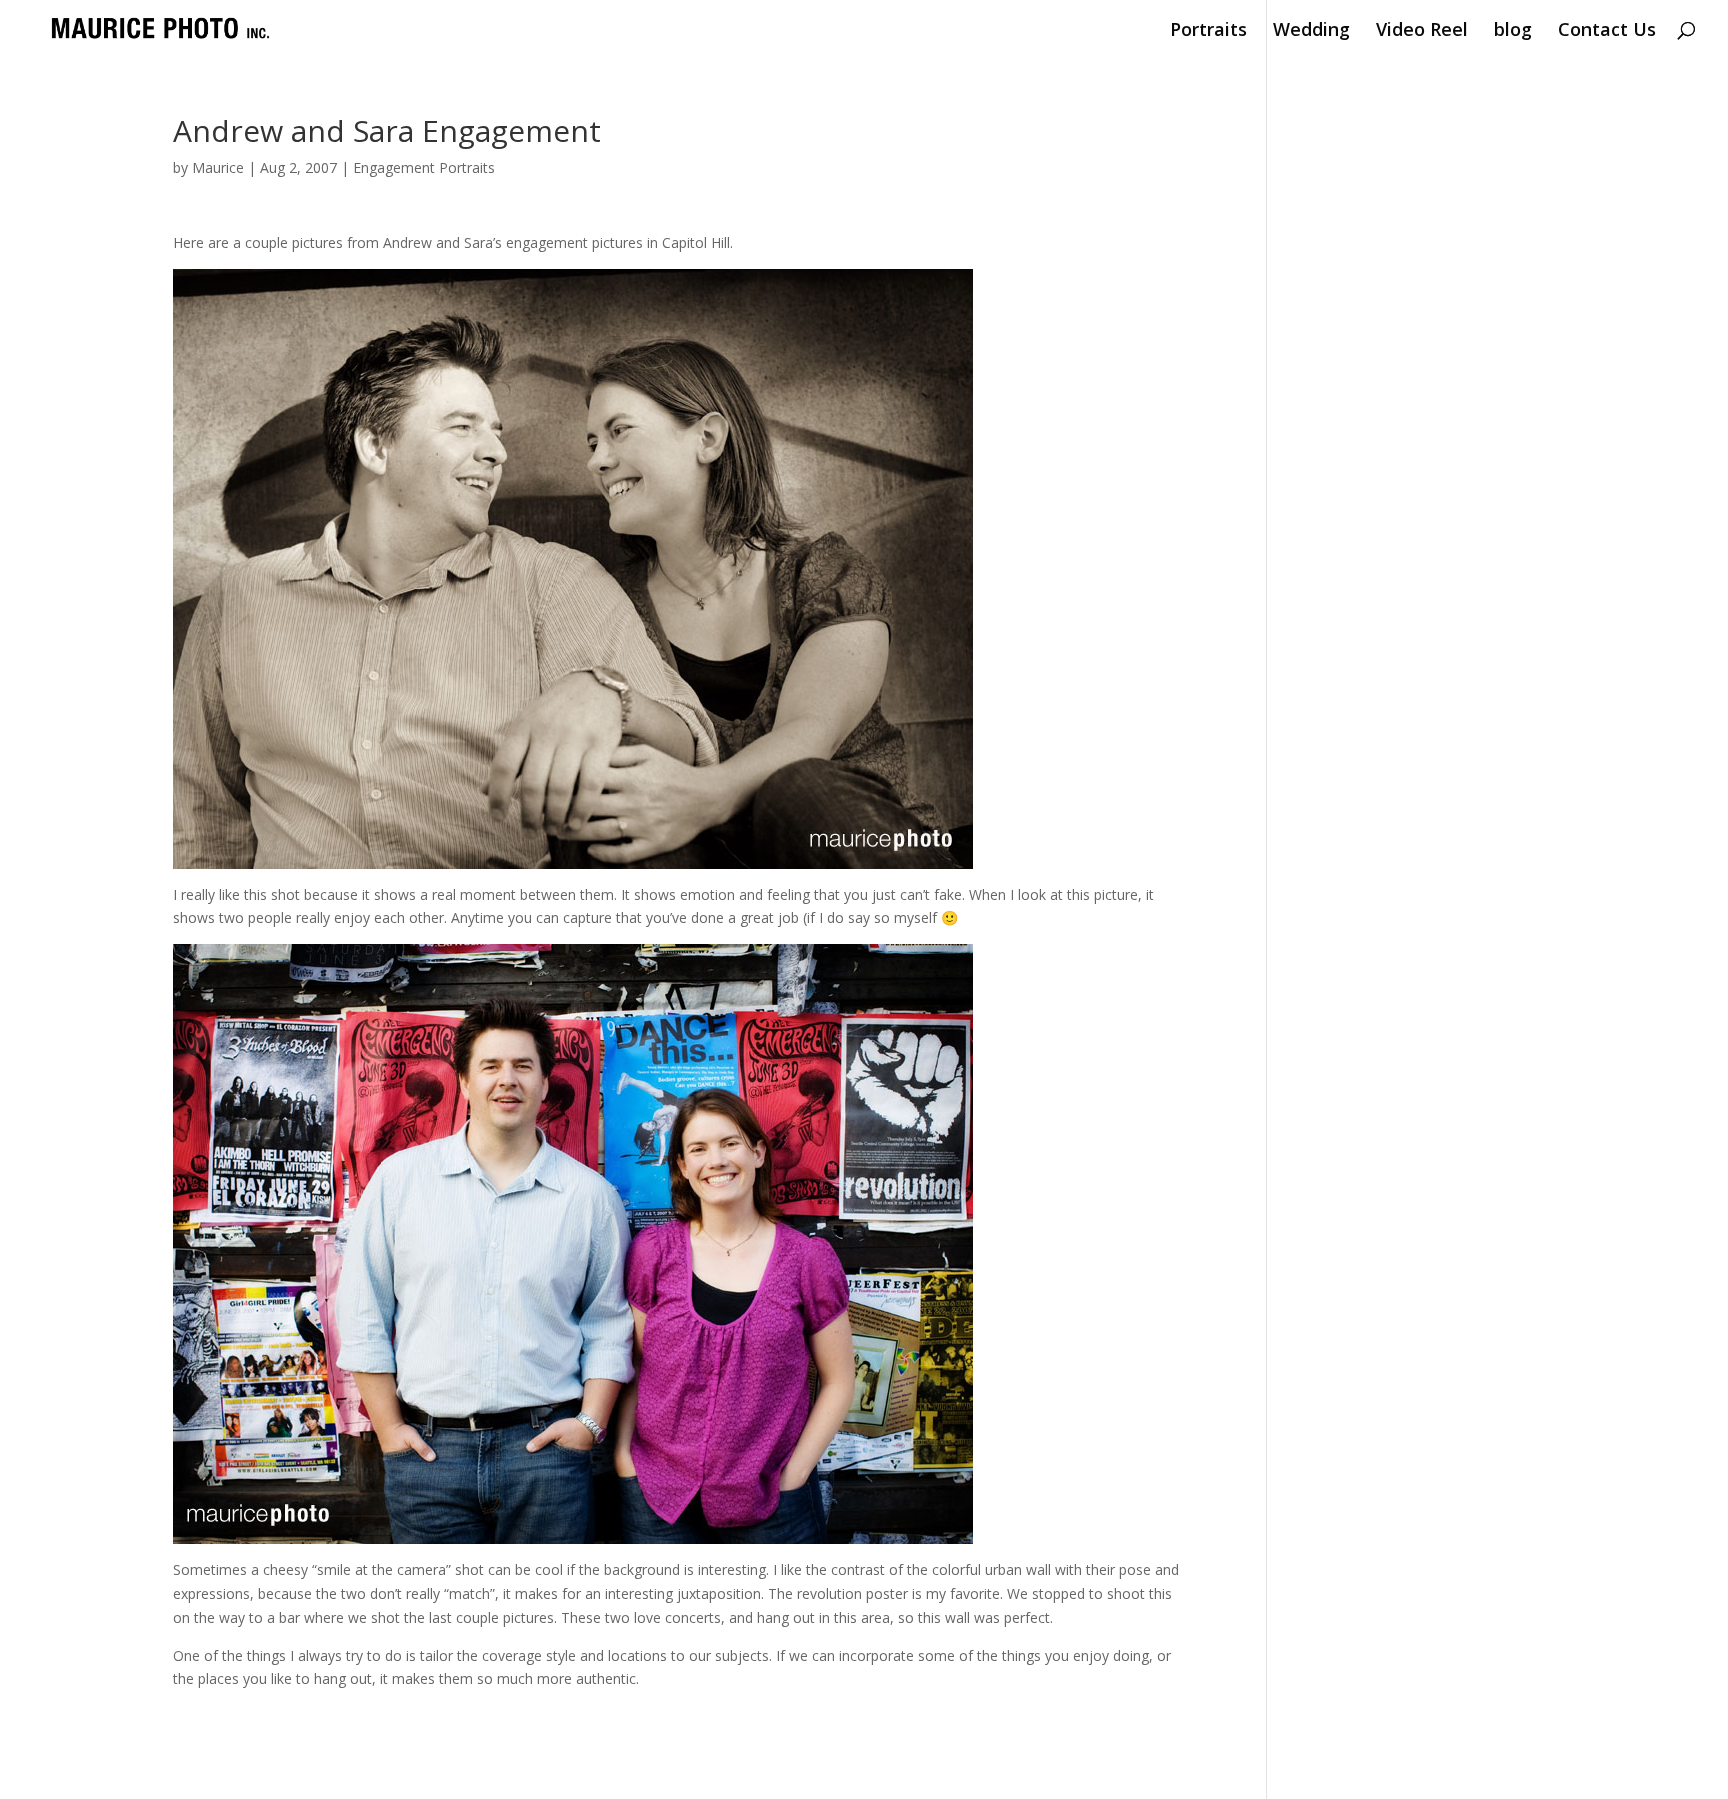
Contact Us (1607, 31)
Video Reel (1422, 31)
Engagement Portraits (424, 167)
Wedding (1311, 31)
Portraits (1208, 31)
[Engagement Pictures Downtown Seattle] (573, 856)
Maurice (218, 167)
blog (1513, 31)
